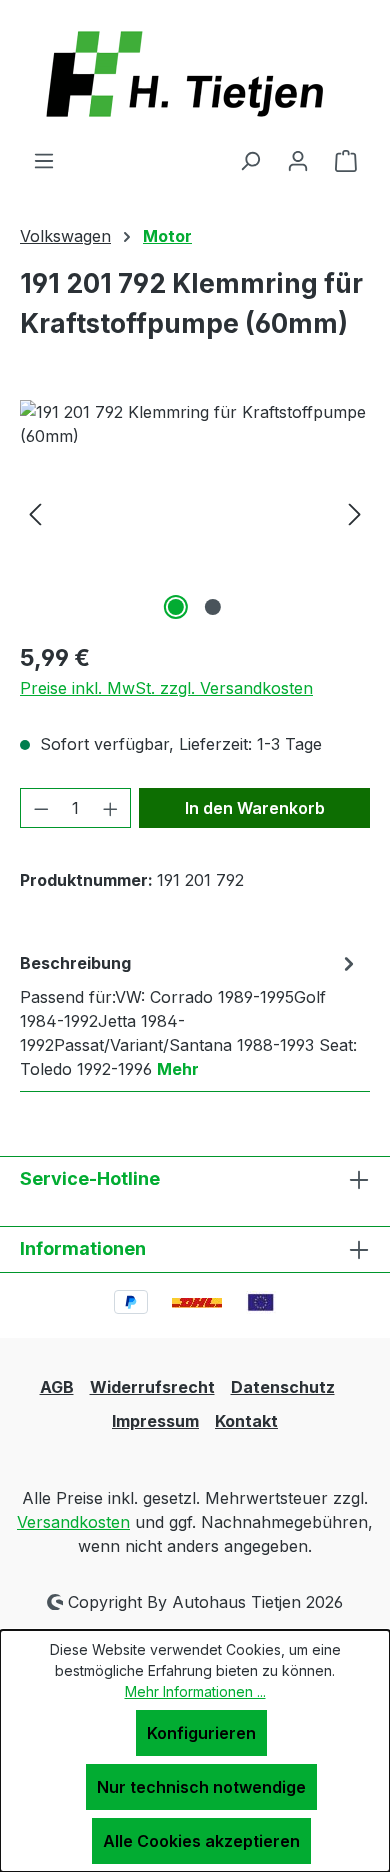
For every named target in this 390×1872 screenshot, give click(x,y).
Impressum (155, 1421)
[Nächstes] (355, 512)
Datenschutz (283, 1387)
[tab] (190, 1015)
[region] (195, 512)
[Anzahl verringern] (41, 808)
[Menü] (44, 160)
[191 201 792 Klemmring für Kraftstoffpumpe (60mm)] (195, 512)
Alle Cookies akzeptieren (201, 1841)
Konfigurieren (201, 1733)
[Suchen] (250, 160)
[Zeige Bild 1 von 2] (176, 607)
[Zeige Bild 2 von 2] (213, 607)
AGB (57, 1387)
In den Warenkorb (255, 808)
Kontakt (246, 1421)
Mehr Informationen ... (195, 1691)
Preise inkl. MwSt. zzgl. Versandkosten (166, 688)
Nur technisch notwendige (201, 1787)
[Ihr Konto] (298, 160)
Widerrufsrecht (152, 1387)
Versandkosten (73, 1522)
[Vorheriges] (35, 512)
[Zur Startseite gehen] (195, 74)
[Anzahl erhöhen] (111, 808)
